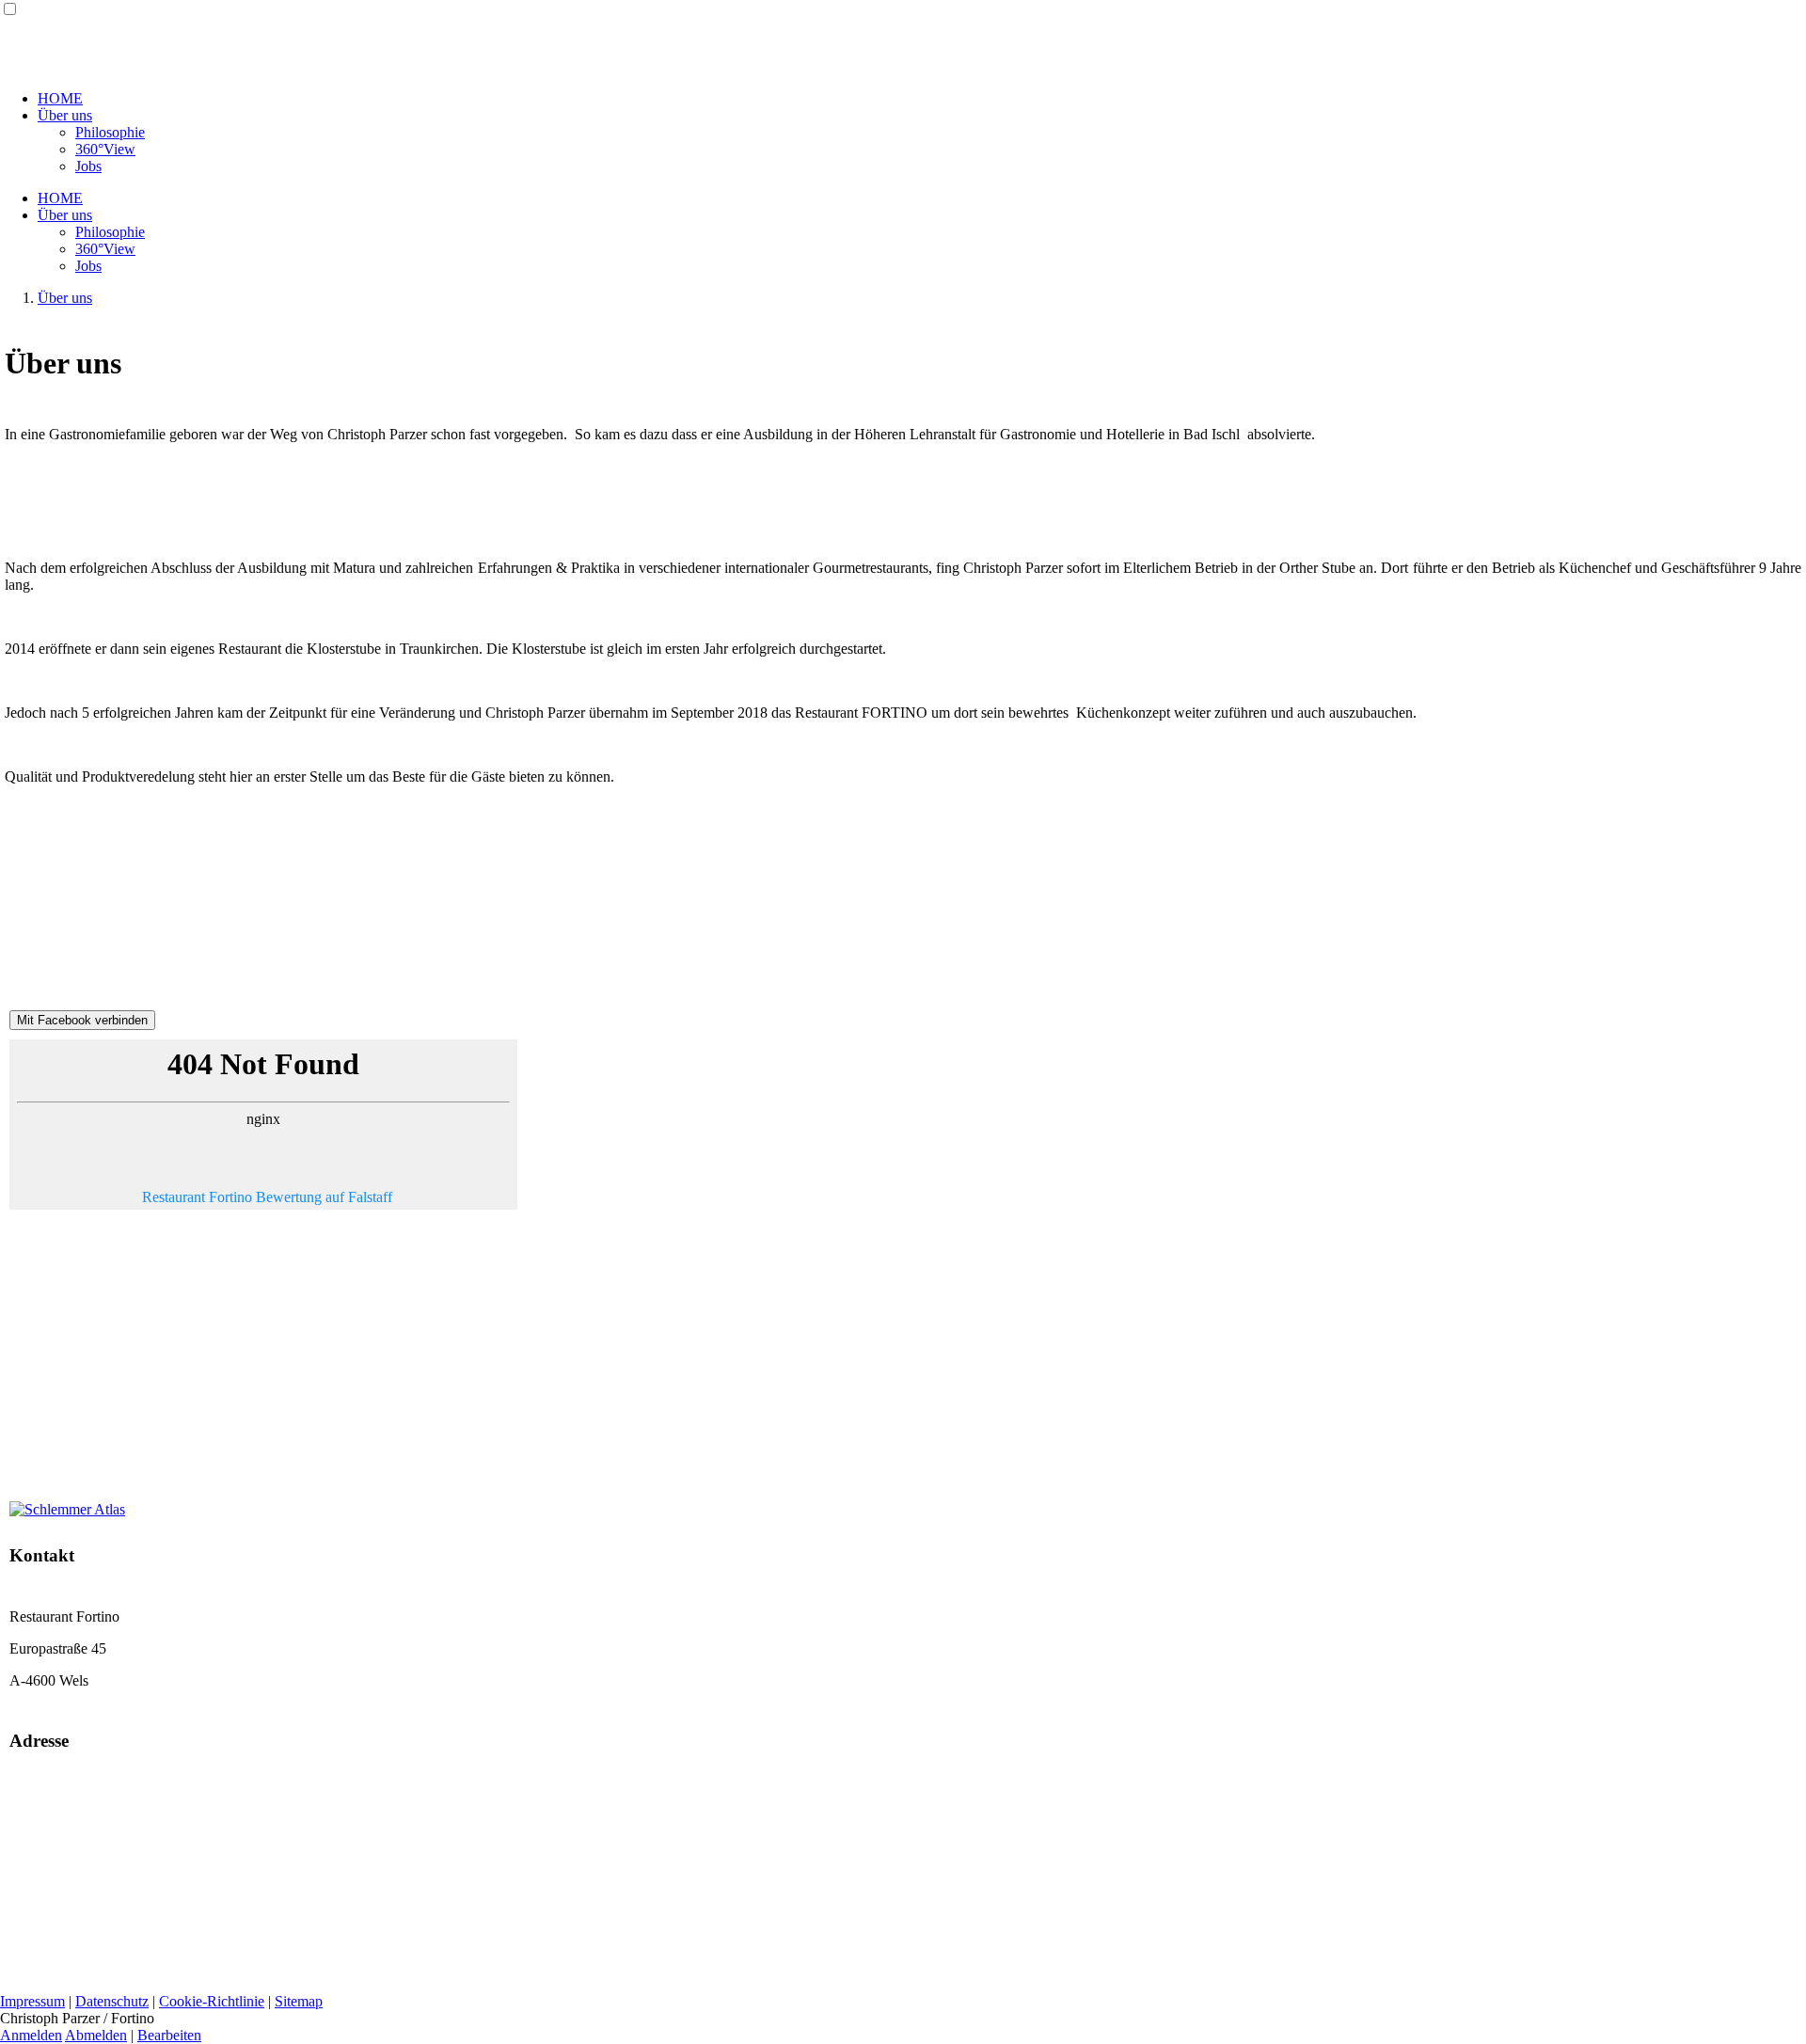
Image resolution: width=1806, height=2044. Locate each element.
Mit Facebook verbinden (82, 1020)
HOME (60, 98)
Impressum (32, 2001)
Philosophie (110, 132)
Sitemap (299, 2001)
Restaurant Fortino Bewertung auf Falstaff (267, 1197)
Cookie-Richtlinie (212, 2001)
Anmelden (31, 2035)
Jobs (88, 166)
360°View (105, 149)
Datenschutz (112, 2001)
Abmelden (96, 2035)
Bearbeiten (169, 2035)
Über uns (65, 115)
